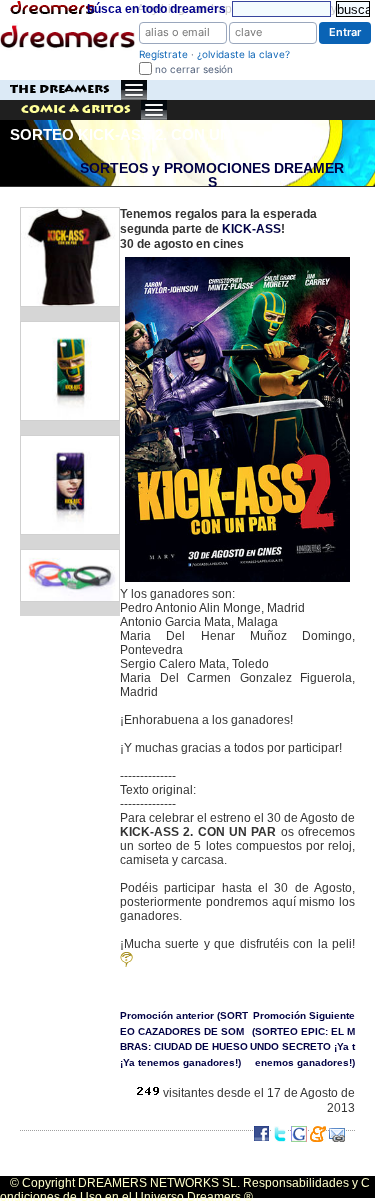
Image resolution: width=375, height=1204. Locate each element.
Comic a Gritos (76, 109)
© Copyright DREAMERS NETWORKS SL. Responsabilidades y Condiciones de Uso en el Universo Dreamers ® (185, 1190)
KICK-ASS (251, 229)
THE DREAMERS (60, 89)
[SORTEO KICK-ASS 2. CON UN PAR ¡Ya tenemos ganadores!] (237, 259)
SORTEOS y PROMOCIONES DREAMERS (212, 175)
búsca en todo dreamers (156, 9)
